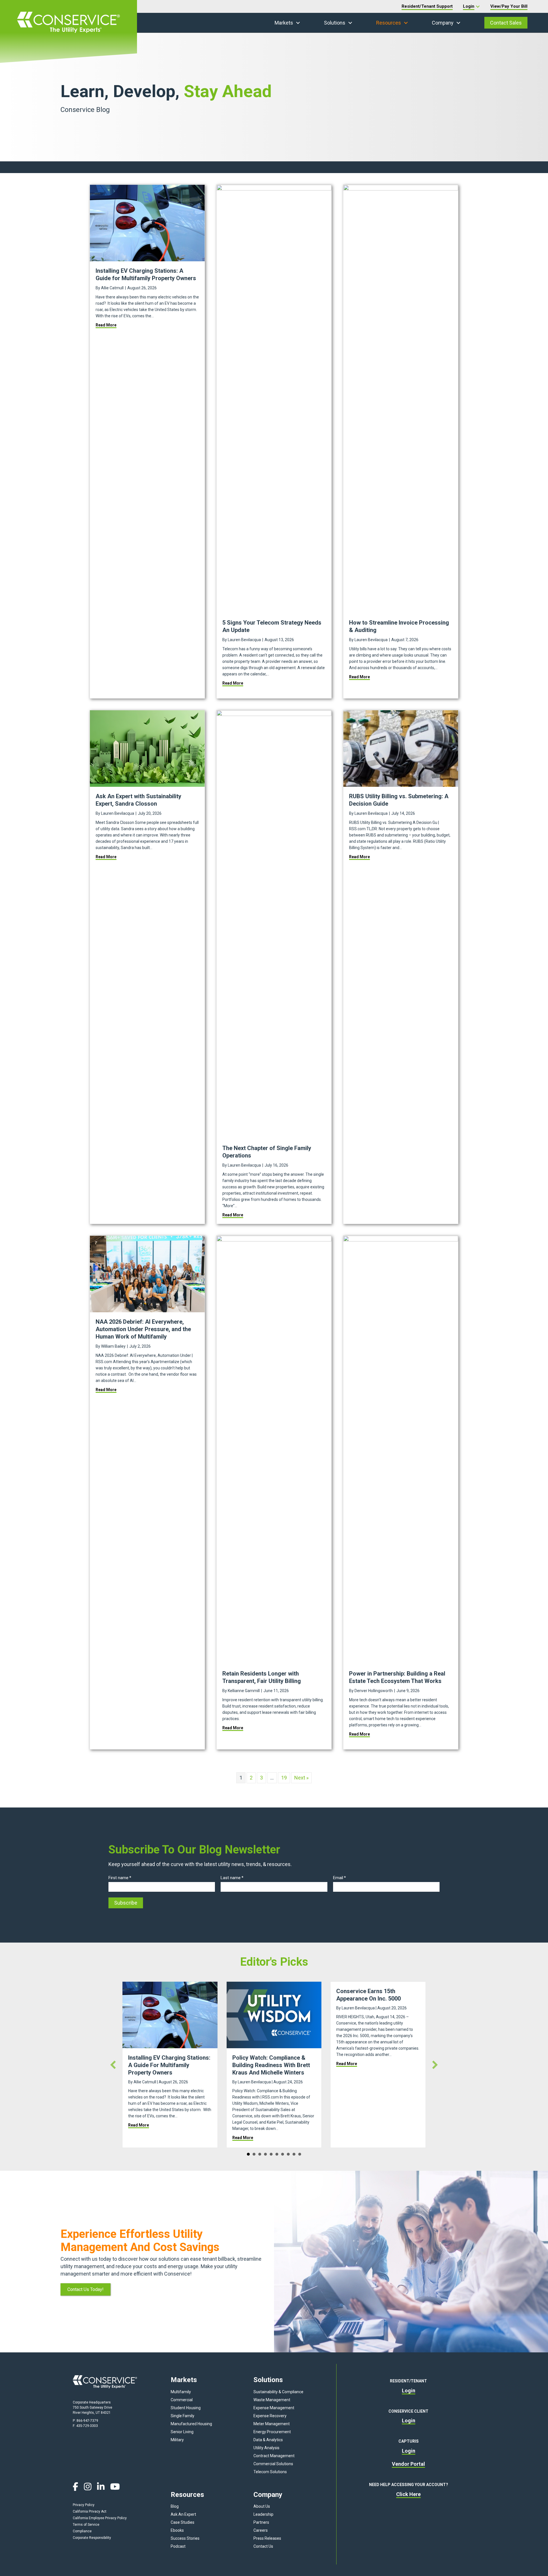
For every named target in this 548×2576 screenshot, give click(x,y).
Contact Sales (506, 23)
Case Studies (183, 2522)
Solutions (335, 23)
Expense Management (274, 2408)
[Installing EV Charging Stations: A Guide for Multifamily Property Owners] (147, 223)
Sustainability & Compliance (278, 2392)
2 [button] (254, 2154)
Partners (261, 2522)
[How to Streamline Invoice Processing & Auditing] (401, 399)
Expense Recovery (270, 2416)
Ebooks (177, 2530)
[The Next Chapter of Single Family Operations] (274, 924)
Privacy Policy (84, 2505)
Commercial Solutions (273, 2464)
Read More (106, 325)
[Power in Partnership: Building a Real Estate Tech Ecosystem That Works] (401, 1449)
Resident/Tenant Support (427, 6)
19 (284, 1778)
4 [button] (265, 2154)
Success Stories (185, 2538)
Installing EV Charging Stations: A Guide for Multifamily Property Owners (169, 2065)
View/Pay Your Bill (509, 6)
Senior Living (182, 2432)
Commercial (182, 2400)
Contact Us (263, 2546)
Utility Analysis (266, 2448)
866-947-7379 (87, 2421)
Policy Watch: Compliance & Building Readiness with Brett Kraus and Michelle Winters (271, 2065)
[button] (298, 23)
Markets (284, 23)
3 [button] (260, 2154)
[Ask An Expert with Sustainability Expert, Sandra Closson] (147, 748)
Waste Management (272, 2400)
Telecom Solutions (270, 2472)
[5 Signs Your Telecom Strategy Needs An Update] (274, 399)
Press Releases (267, 2538)
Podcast (178, 2546)
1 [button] (248, 2154)
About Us (262, 2506)
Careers (261, 2530)
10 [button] (300, 2154)
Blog (175, 2506)
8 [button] (288, 2154)
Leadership (263, 2514)
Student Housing (186, 2408)
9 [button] (294, 2154)
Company (443, 23)
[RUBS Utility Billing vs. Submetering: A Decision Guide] (401, 748)
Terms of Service (86, 2525)
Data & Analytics (268, 2440)
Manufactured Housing (191, 2424)
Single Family (183, 2416)
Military (177, 2440)
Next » (301, 1778)
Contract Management (274, 2456)
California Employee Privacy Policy (100, 2518)
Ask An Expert (183, 2514)
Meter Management (272, 2424)
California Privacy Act (90, 2511)
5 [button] (271, 2154)
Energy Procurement (272, 2432)
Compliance (82, 2531)
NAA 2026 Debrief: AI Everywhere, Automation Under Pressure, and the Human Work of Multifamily (143, 1329)
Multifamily (181, 2392)
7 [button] (283, 2154)
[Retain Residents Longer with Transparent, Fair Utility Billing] (274, 1449)
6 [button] (277, 2154)
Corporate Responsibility (92, 2538)
